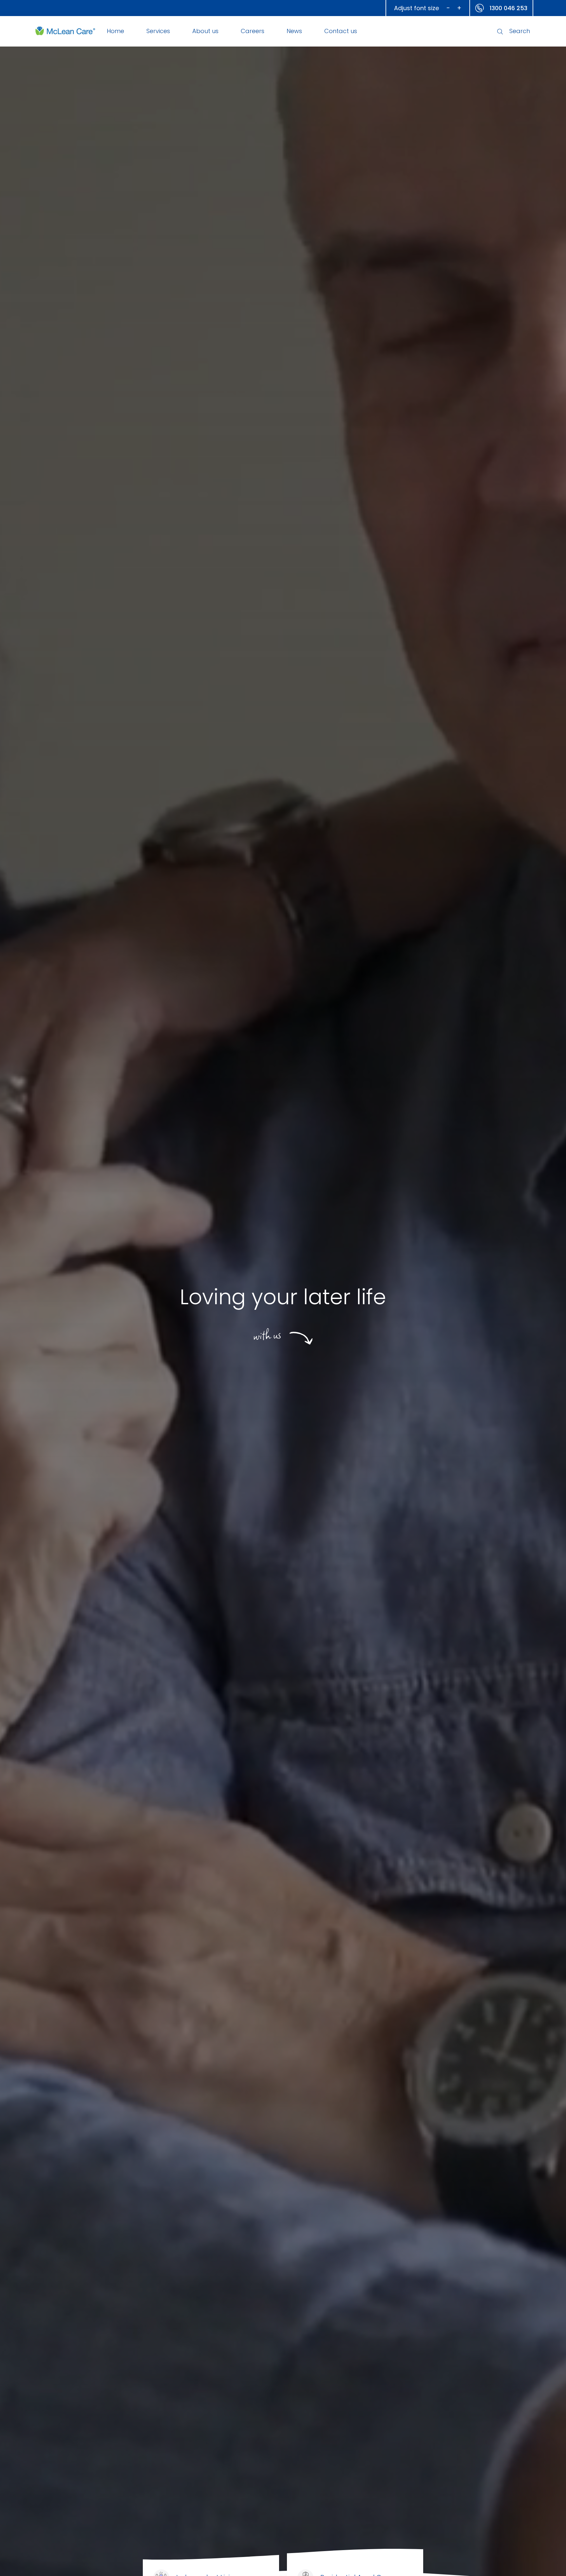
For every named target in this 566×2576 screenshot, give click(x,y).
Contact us (341, 31)
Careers (253, 31)
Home (115, 31)
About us (205, 31)
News (294, 31)
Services (158, 31)
